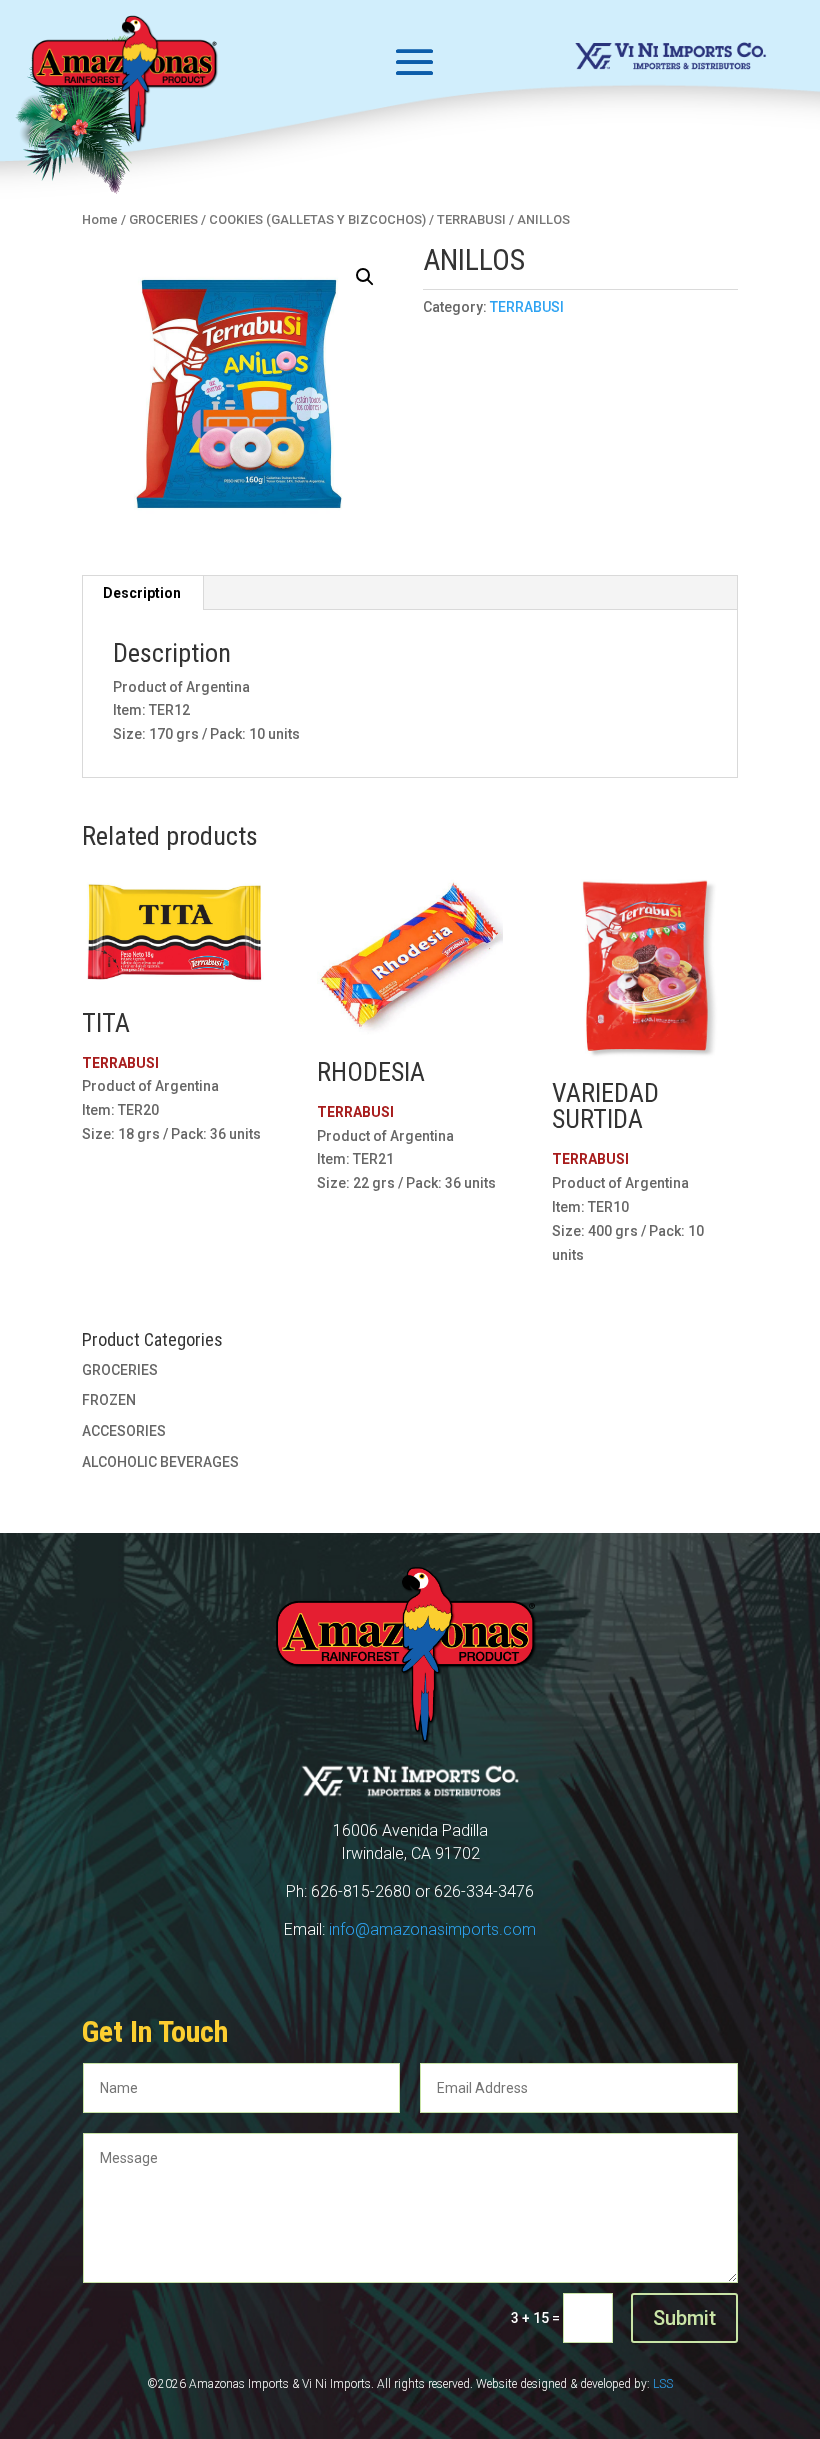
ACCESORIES (124, 1431)
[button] (365, 277)
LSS (663, 2384)
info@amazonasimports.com (432, 1929)
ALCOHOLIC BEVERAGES (160, 1462)
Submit (684, 2318)
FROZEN (109, 1400)
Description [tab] (142, 593)
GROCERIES (120, 1370)
